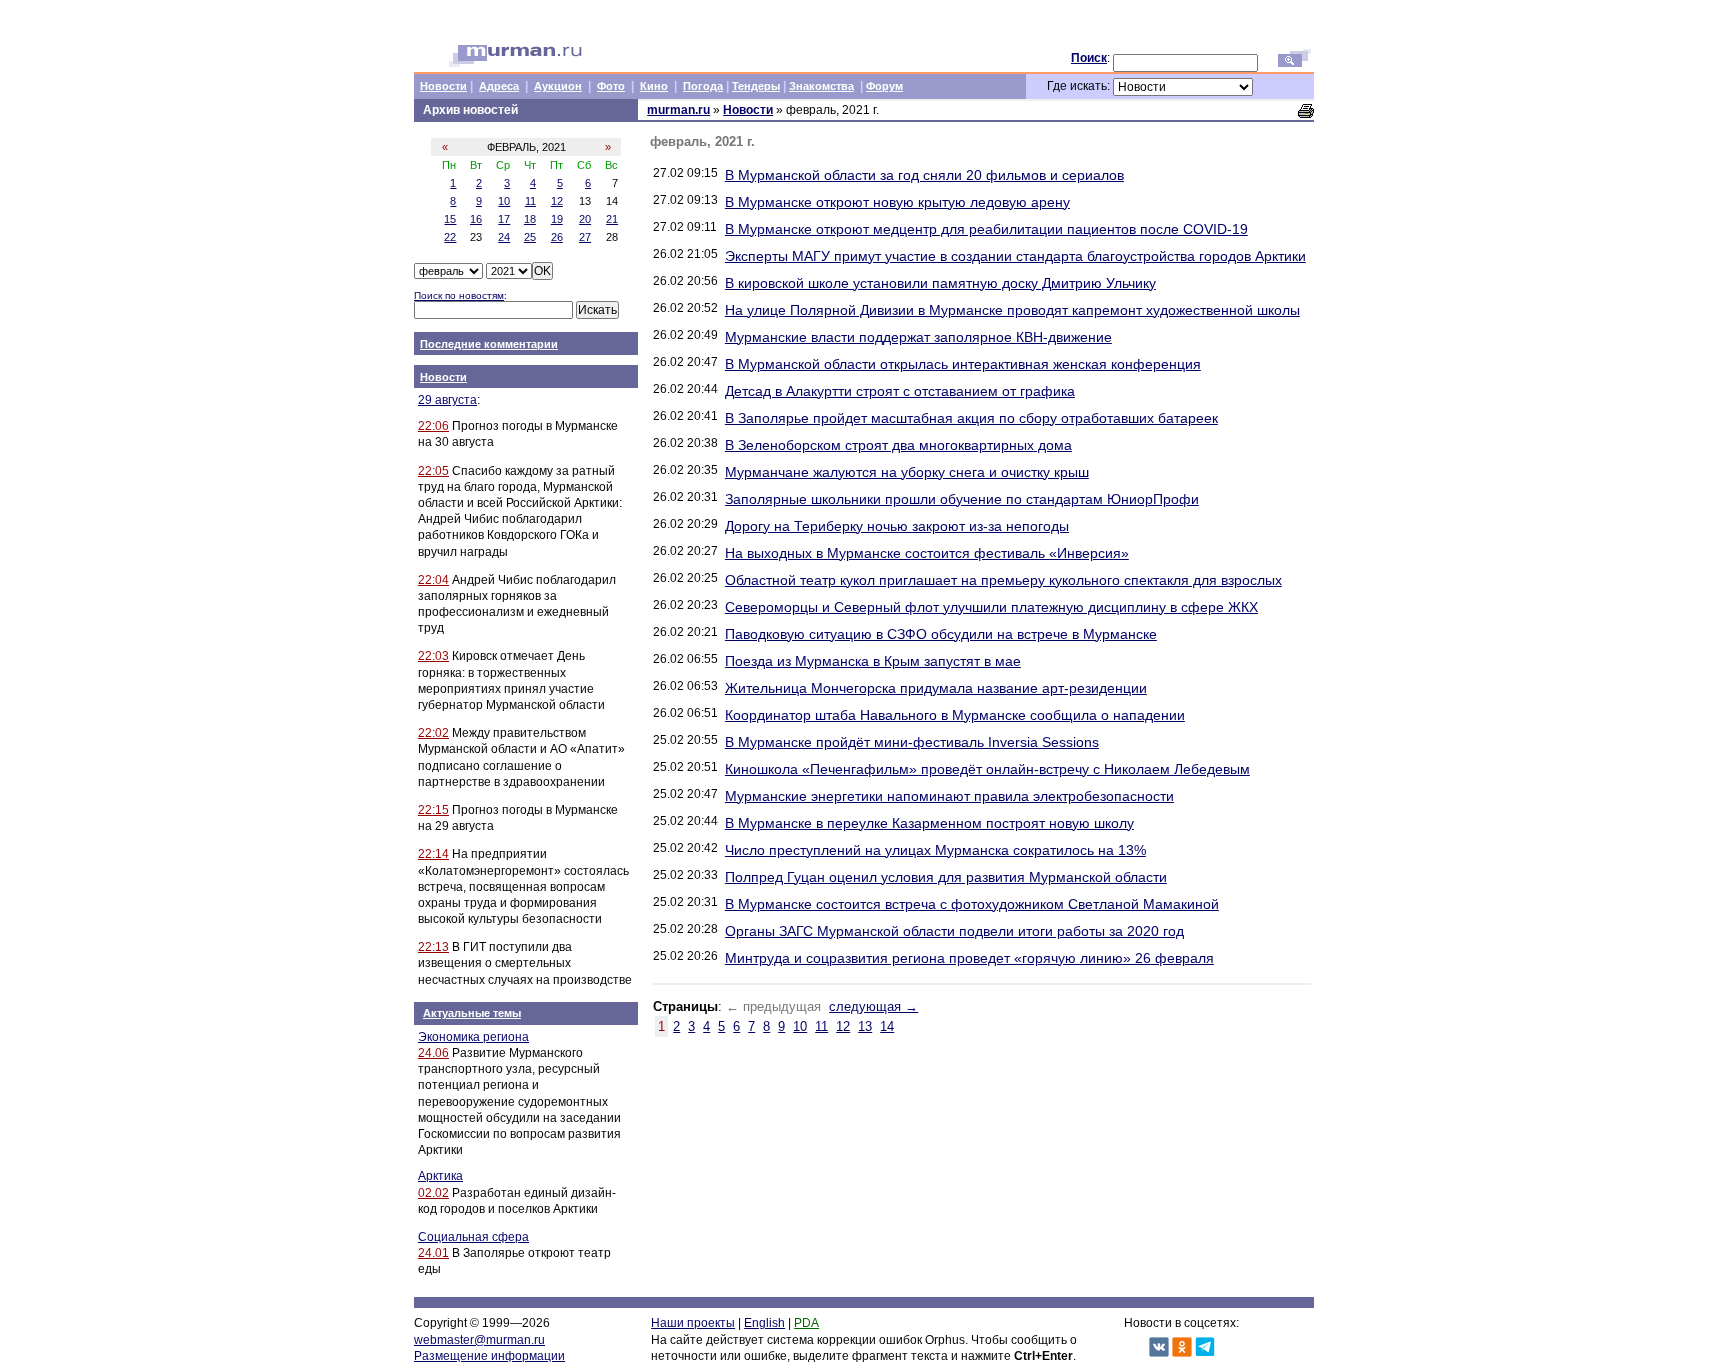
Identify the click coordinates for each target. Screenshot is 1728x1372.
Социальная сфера (473, 1237)
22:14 (433, 854)
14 (887, 1026)
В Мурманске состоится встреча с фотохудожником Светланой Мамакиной (972, 904)
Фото (611, 86)
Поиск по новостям (459, 295)
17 (504, 219)
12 (557, 201)
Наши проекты (693, 1323)
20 (585, 219)
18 (530, 219)
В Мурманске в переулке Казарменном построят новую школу (929, 823)
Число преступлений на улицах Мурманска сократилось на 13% (935, 850)
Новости (443, 86)
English (764, 1323)
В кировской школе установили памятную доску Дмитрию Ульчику (940, 283)
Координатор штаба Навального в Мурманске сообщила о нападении (955, 715)
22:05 (433, 471)
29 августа (447, 400)
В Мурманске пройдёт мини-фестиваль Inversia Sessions (912, 742)
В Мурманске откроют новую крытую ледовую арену (897, 202)
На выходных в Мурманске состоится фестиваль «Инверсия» (927, 553)
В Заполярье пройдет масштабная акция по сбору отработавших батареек (971, 418)
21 (612, 219)
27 (585, 237)
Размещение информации (489, 1356)
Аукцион (558, 86)
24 (504, 237)
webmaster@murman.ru (479, 1340)
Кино (654, 86)
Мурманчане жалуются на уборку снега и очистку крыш (907, 472)
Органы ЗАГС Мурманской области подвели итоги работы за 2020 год (954, 931)
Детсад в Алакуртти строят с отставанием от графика (900, 391)
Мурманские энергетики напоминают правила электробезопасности (949, 796)
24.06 (433, 1053)
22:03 (433, 656)
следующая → (873, 1006)
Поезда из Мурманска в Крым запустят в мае (873, 661)
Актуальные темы (472, 1013)
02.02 (433, 1193)
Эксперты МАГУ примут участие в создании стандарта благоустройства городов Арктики (1015, 256)
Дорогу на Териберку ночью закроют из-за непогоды (897, 526)
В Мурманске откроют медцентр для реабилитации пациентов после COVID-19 (986, 229)
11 (530, 201)
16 (476, 219)
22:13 (433, 947)
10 (504, 201)
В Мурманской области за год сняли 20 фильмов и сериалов (924, 175)
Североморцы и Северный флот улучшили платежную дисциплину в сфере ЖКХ (991, 607)
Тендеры (756, 86)
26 (557, 237)
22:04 (433, 580)
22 (450, 237)
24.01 (433, 1253)
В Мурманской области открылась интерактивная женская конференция (963, 364)
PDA (806, 1323)
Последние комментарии (489, 344)
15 (450, 219)
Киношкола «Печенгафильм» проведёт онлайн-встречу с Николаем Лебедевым (987, 769)
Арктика (440, 1176)
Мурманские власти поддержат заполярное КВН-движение (918, 337)
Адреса (499, 86)
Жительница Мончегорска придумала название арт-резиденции (936, 688)
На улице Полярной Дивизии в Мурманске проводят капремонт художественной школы (1012, 310)
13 (865, 1026)
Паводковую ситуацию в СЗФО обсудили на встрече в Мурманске (941, 634)
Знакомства (821, 86)
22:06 (433, 426)
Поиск (1089, 58)
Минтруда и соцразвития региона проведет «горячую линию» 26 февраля (969, 958)
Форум (884, 86)
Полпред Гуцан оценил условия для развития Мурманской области (946, 877)
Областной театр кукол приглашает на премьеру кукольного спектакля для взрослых (1003, 580)
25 (530, 237)
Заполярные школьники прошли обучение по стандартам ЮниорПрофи (962, 499)
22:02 (433, 733)
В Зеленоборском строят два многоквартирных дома (898, 445)
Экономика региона (473, 1037)
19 (557, 219)
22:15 (433, 810)
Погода (703, 86)
